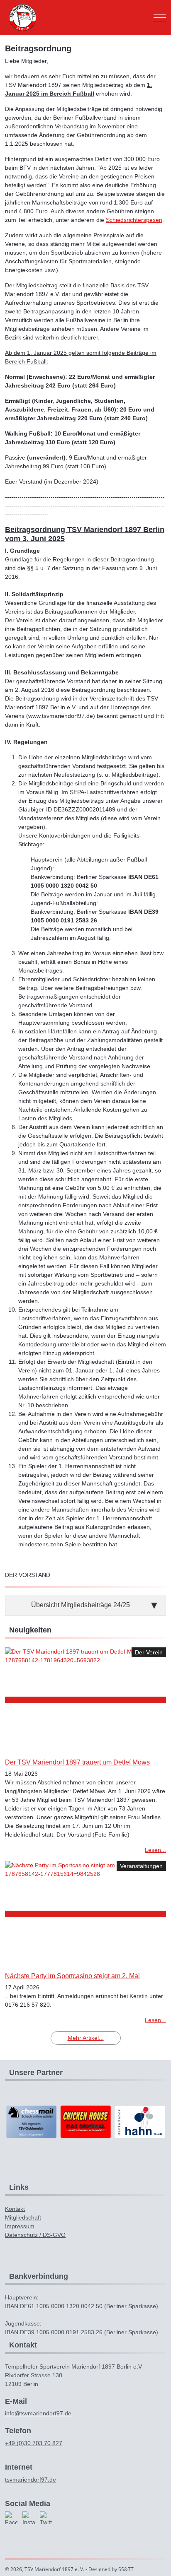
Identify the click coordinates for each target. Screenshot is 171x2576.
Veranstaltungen (141, 1866)
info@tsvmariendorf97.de (38, 2413)
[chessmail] (31, 2121)
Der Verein (149, 1652)
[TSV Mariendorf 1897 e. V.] (23, 18)
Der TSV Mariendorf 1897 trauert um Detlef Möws (77, 1762)
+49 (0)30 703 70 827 (34, 2443)
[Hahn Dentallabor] (140, 2121)
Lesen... (155, 1850)
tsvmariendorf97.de (31, 2480)
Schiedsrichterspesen (134, 220)
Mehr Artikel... (86, 2038)
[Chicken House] (85, 2121)
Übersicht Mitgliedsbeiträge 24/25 (81, 1605)
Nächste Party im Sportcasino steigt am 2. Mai (72, 1976)
